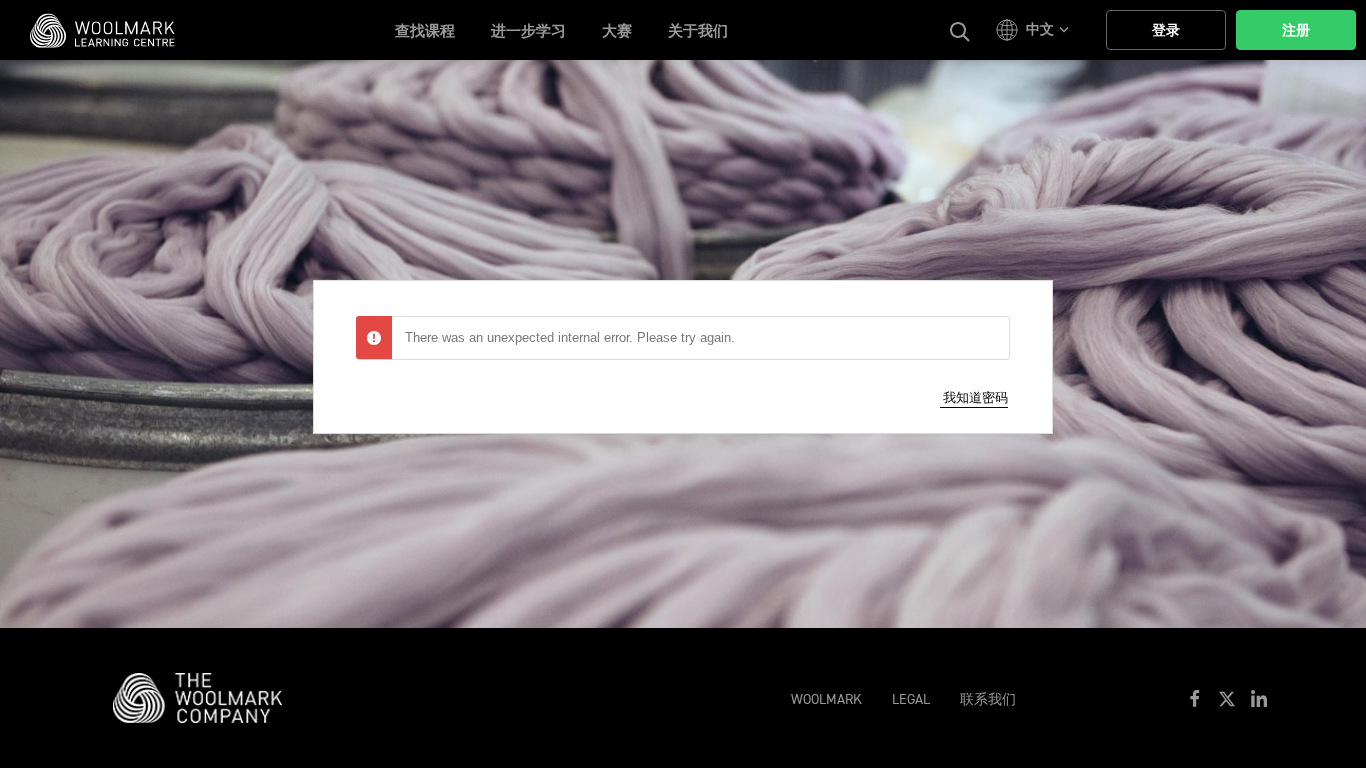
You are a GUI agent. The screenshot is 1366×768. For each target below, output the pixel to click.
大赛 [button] (617, 31)
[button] (1035, 30)
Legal (911, 699)
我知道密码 (975, 397)
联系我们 (988, 699)
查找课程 (425, 31)
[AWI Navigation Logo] (207, 697)
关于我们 (698, 31)
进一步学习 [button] (528, 31)
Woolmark (826, 699)
